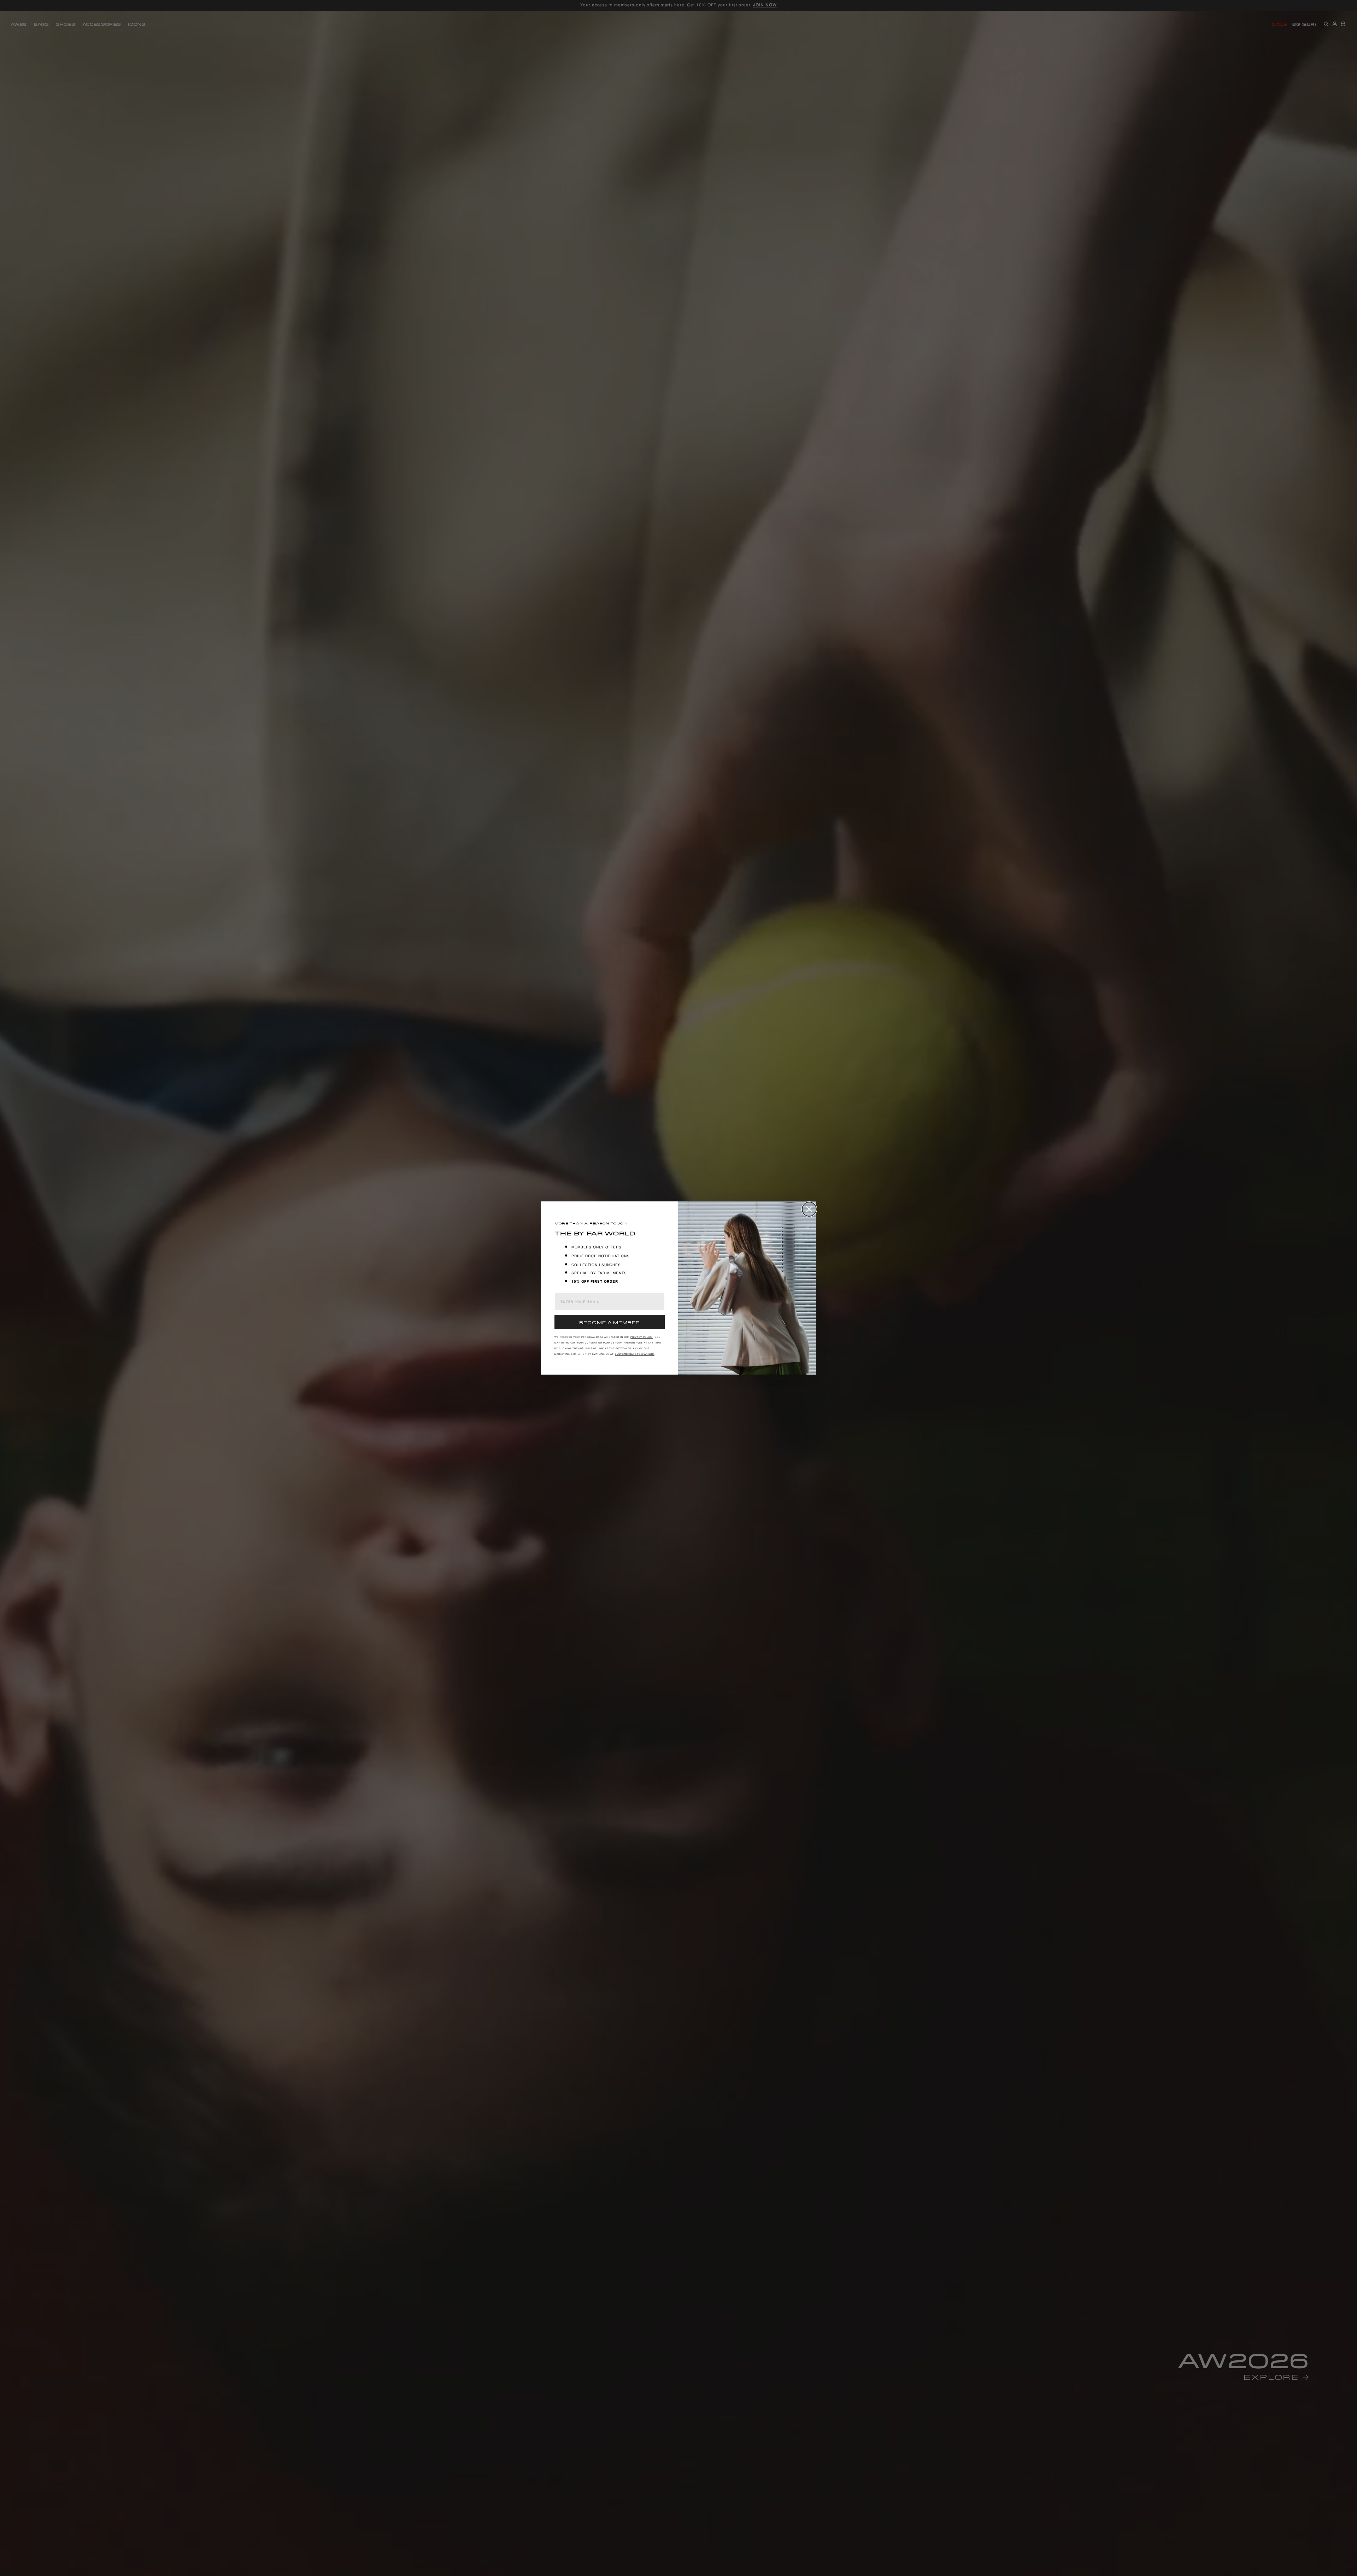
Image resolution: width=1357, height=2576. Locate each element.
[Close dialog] (809, 1209)
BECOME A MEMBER (610, 1322)
